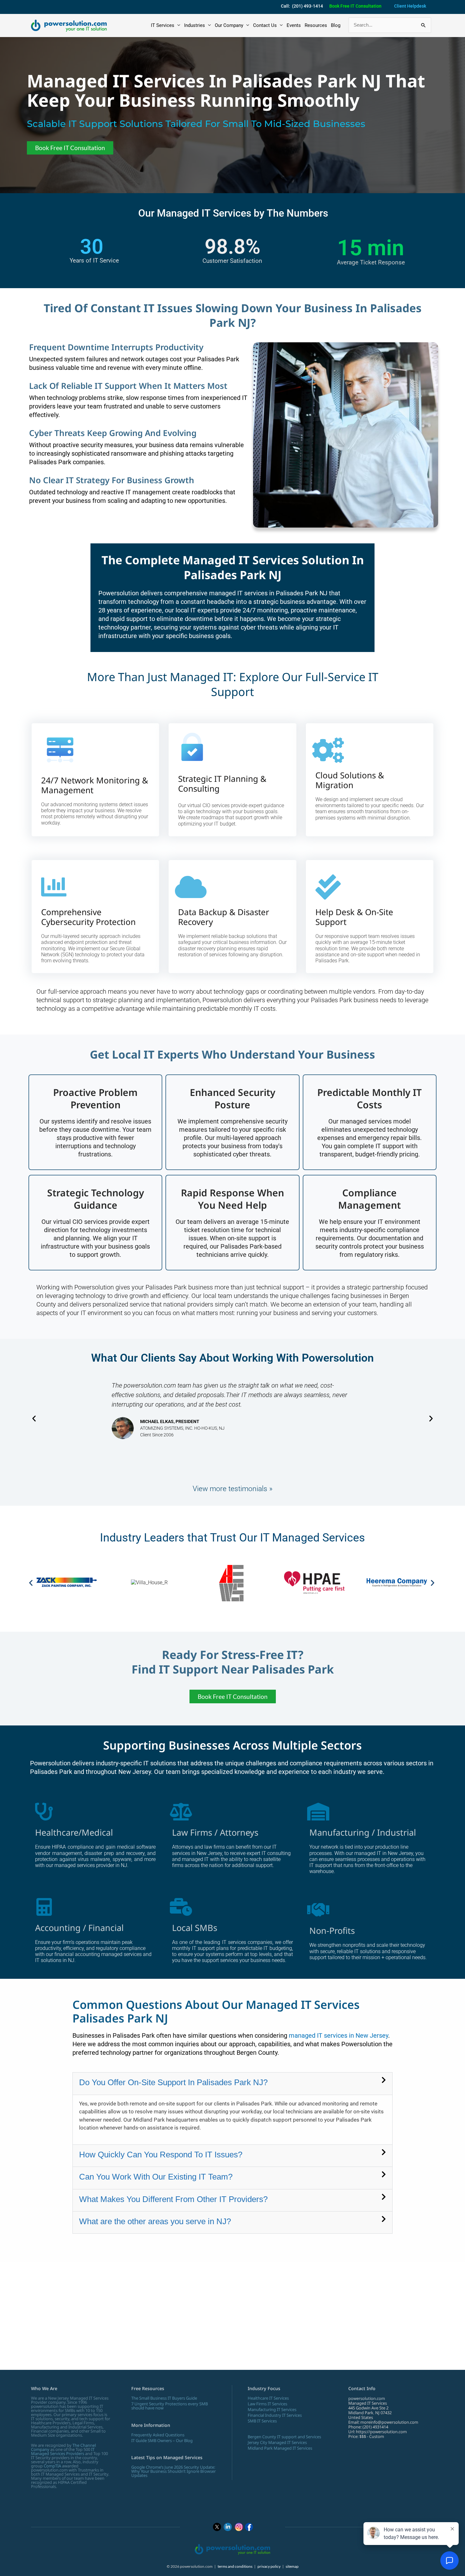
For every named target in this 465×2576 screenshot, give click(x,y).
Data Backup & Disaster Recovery (224, 917)
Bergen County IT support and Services (284, 2437)
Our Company (229, 25)
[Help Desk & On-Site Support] (328, 887)
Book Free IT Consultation (355, 6)
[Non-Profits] (318, 1910)
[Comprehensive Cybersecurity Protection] (54, 887)
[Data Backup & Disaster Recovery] (191, 887)
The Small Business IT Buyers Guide (164, 2398)
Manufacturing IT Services (272, 2409)
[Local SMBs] (181, 1907)
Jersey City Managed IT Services (277, 2442)
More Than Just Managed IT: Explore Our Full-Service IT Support (233, 684)
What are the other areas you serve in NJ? (155, 2221)
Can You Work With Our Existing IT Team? (156, 2177)
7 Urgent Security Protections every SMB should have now (170, 2406)
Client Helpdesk (410, 6)
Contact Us (265, 25)
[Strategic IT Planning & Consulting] (192, 747)
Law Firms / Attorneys (215, 1832)
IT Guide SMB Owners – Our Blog (162, 2440)
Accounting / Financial (79, 1928)
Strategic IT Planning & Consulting (222, 784)
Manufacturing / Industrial (363, 1832)
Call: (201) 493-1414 (302, 6)
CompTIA (52, 2466)
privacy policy (269, 2566)
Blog (336, 25)
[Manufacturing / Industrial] (318, 1812)
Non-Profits (332, 1930)
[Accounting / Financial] (44, 1907)
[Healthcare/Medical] (44, 1812)
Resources (316, 25)
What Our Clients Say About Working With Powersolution (232, 1358)
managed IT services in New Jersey (338, 2035)
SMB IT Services (262, 2421)
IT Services (163, 25)
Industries (195, 25)
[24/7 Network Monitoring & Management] (60, 756)
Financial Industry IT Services (275, 2415)
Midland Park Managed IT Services (280, 2448)
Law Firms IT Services (267, 2404)
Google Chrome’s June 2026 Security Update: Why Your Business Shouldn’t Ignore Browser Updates (174, 2471)
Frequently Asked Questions (158, 2435)
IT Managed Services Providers (63, 2451)
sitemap (292, 2566)
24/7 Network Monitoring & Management (95, 785)
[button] (34, 1418)
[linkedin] (228, 2527)
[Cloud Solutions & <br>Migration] (328, 750)
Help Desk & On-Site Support (354, 917)
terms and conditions (235, 2566)
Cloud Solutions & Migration (350, 780)
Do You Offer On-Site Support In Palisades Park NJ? (173, 2082)
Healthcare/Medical (74, 1832)
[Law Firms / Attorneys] (181, 1812)
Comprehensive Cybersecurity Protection (88, 917)
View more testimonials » (232, 1489)
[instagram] (239, 2527)
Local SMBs (195, 1928)
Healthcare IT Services (268, 2398)
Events (294, 25)
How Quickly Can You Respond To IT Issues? (161, 2155)
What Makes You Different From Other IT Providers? (173, 2199)
